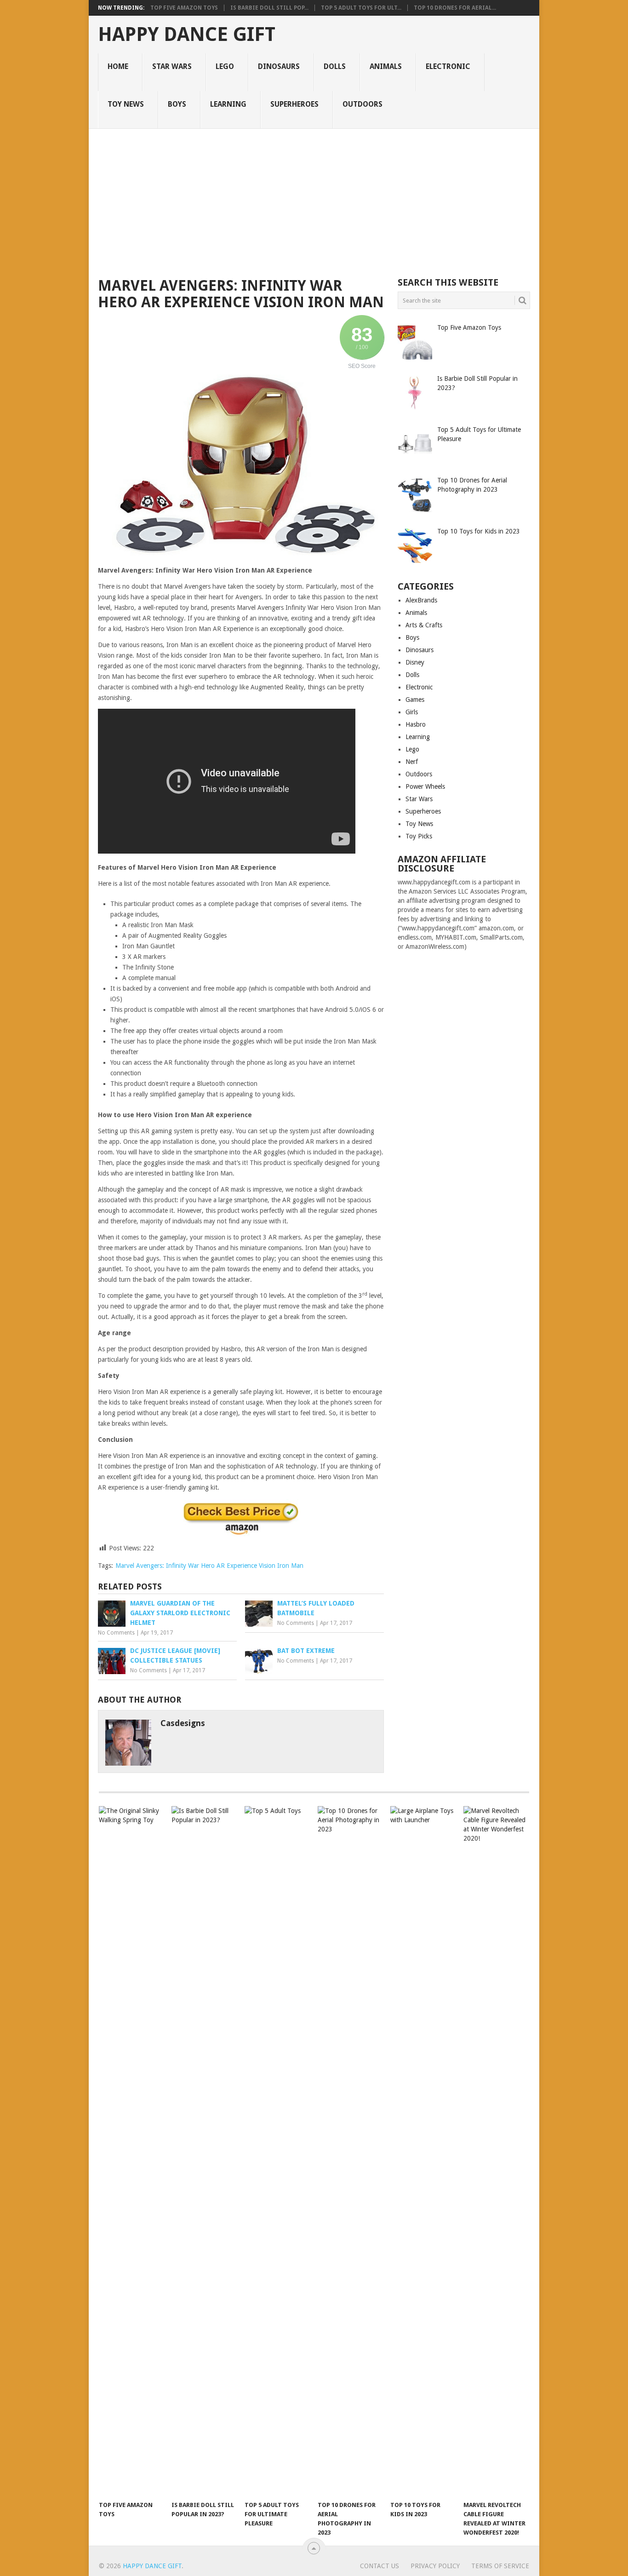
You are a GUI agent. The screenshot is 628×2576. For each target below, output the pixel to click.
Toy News (126, 104)
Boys (177, 104)
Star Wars (172, 66)
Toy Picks (419, 836)
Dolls (335, 66)
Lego (225, 66)
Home (118, 66)
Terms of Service (500, 2566)
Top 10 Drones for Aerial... (455, 8)
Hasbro (416, 724)
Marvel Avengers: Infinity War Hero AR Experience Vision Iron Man (209, 1566)
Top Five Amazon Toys (184, 8)
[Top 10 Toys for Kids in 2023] (422, 2151)
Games (415, 700)
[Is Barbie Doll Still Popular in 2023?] (204, 2151)
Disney (415, 662)
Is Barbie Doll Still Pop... (269, 8)
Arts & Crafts (424, 625)
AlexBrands (421, 600)
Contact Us (380, 2566)
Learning (228, 104)
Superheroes (294, 104)
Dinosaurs (279, 66)
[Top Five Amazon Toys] (131, 2151)
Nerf (412, 762)
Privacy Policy (435, 2566)
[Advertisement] (314, 198)
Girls (412, 712)
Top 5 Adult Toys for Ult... (361, 8)
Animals (386, 66)
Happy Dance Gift (187, 34)
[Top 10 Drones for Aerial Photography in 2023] (350, 2151)
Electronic (448, 66)
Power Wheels (425, 786)
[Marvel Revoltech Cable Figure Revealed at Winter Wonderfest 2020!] (496, 2151)
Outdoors (363, 104)
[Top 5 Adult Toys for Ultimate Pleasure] (277, 2151)
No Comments (116, 1633)
